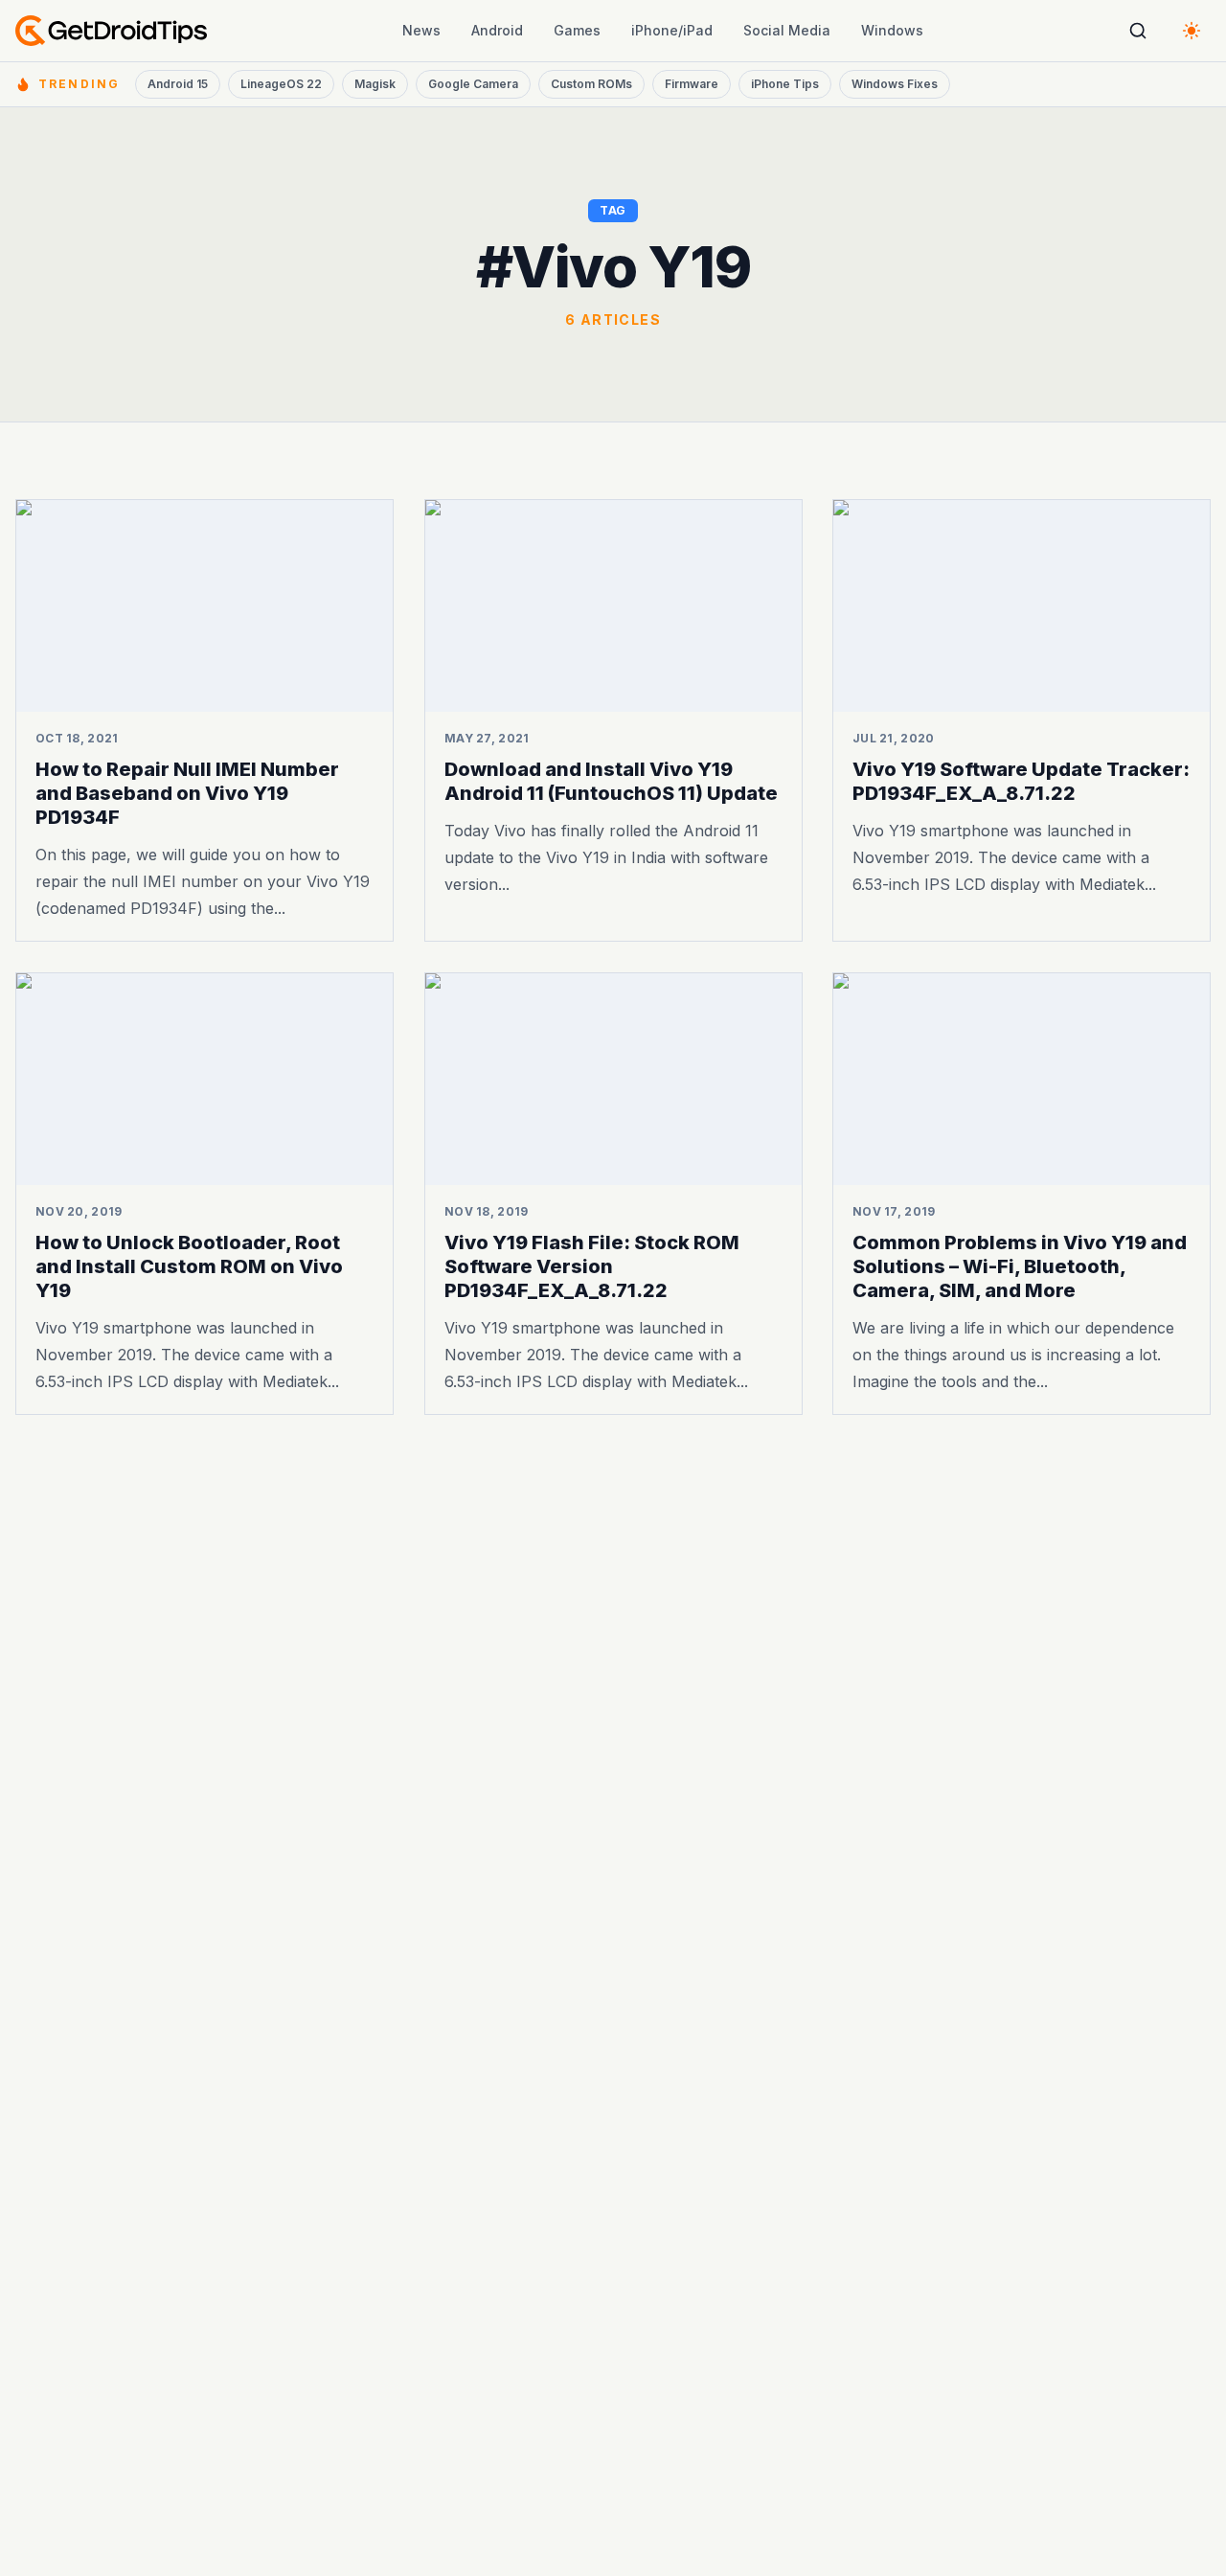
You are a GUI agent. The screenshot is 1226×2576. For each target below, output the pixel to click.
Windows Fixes (895, 84)
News (421, 30)
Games (577, 30)
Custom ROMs (591, 84)
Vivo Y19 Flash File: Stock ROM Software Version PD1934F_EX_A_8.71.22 (592, 1266)
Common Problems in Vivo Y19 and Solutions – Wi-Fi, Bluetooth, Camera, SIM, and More (1020, 1266)
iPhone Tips (785, 84)
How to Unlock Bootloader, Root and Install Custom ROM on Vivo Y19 (189, 1266)
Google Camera (473, 84)
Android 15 (178, 84)
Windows (892, 30)
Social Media (787, 30)
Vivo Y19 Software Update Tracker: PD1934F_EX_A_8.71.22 (1021, 781)
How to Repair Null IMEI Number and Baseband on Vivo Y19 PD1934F (187, 793)
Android (497, 30)
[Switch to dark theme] (1192, 31)
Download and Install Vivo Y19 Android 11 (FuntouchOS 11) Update (611, 781)
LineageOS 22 (281, 84)
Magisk (375, 84)
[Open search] (1138, 31)
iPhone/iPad (672, 30)
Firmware (692, 84)
